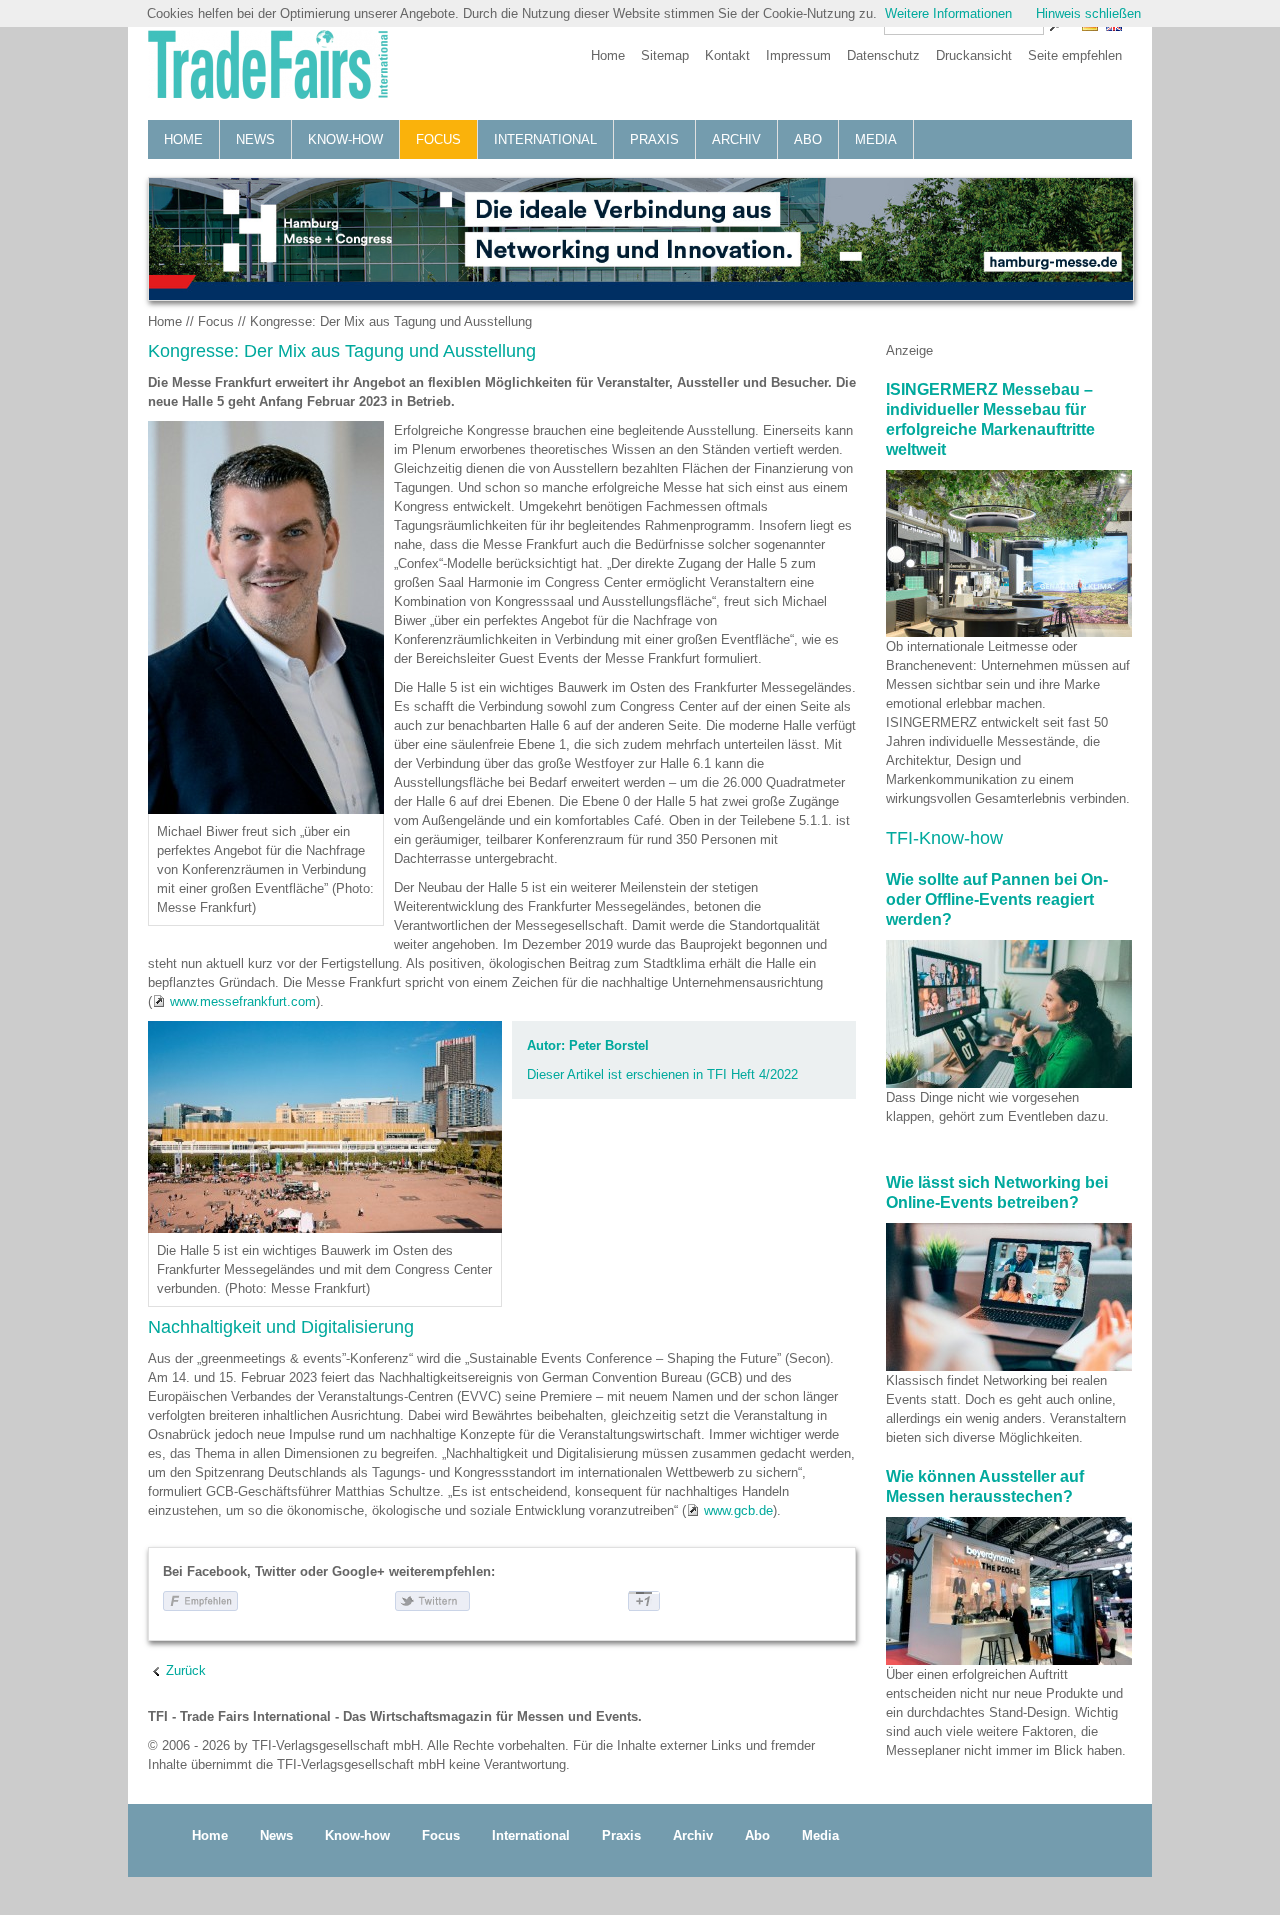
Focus (438, 139)
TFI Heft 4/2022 (752, 1074)
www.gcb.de (738, 1510)
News (255, 139)
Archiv (736, 139)
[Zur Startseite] (268, 67)
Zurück (186, 1670)
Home (608, 55)
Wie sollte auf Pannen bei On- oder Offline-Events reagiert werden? (997, 899)
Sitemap (665, 55)
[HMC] (640, 239)
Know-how (345, 139)
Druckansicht (974, 55)
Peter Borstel (609, 1045)
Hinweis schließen (1088, 13)
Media (876, 139)
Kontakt (727, 55)
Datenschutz (883, 55)
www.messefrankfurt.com (243, 1001)
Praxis (654, 139)
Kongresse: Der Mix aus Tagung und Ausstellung (391, 321)
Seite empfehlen (1075, 55)
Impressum (798, 55)
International (545, 139)
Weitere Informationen (948, 13)
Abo (808, 139)
